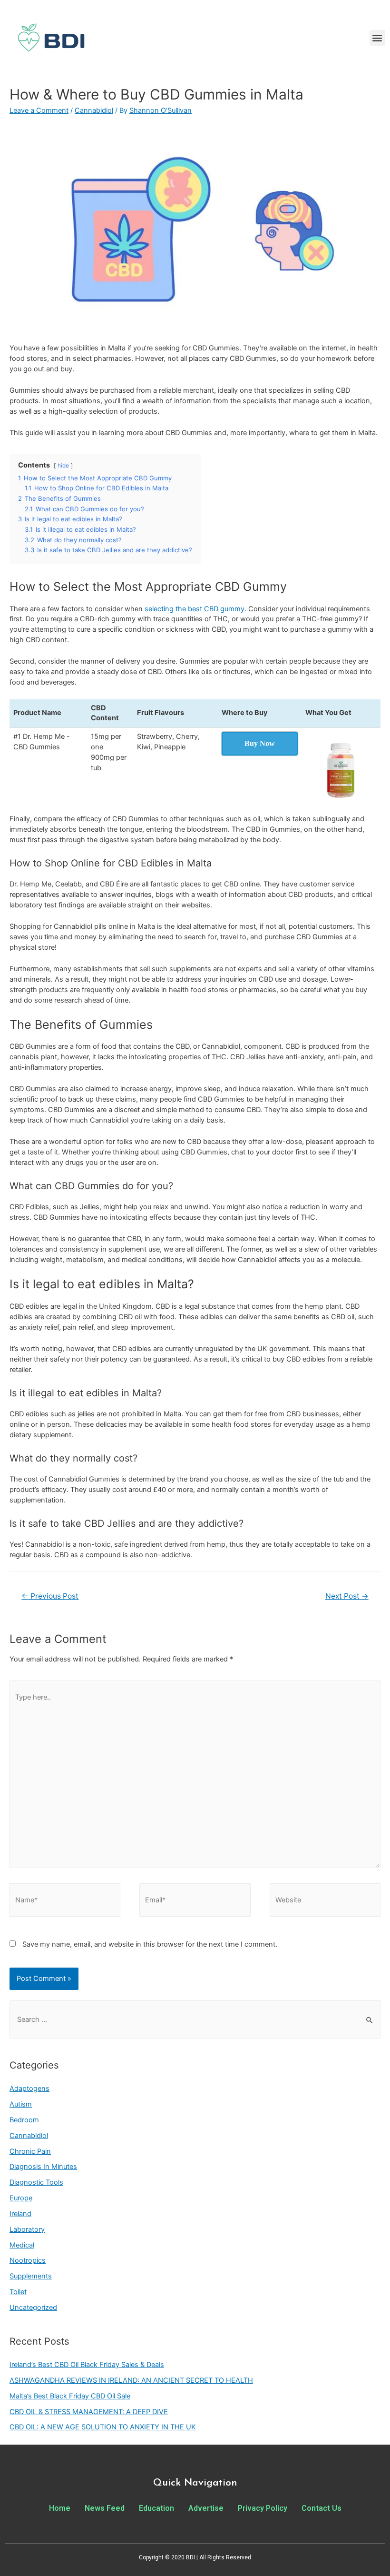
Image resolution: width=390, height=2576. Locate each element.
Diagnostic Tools (36, 2182)
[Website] (325, 1902)
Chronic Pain (30, 2151)
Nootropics (28, 2260)
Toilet (18, 2292)
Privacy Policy (263, 2508)
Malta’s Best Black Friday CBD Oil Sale (70, 2396)
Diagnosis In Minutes (43, 2167)
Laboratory (27, 2229)
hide (63, 466)
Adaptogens (29, 2089)
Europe (21, 2198)
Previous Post (50, 1596)
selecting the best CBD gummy (195, 609)
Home (60, 2508)
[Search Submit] (370, 2020)
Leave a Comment (39, 110)
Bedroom (24, 2120)
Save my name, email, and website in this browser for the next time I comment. (150, 1944)
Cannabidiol (94, 110)
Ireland (20, 2214)
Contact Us (322, 2508)
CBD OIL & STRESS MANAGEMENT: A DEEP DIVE (89, 2412)
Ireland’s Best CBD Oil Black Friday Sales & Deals (87, 2365)
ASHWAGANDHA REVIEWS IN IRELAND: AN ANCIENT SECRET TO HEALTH (131, 2380)
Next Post (347, 1596)
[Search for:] (195, 2019)
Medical (22, 2245)
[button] (377, 38)
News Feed (105, 2508)
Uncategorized (33, 2307)
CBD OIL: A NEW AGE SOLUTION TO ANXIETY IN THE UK (103, 2427)
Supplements (31, 2276)
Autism (21, 2104)
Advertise (206, 2508)
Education (156, 2508)
